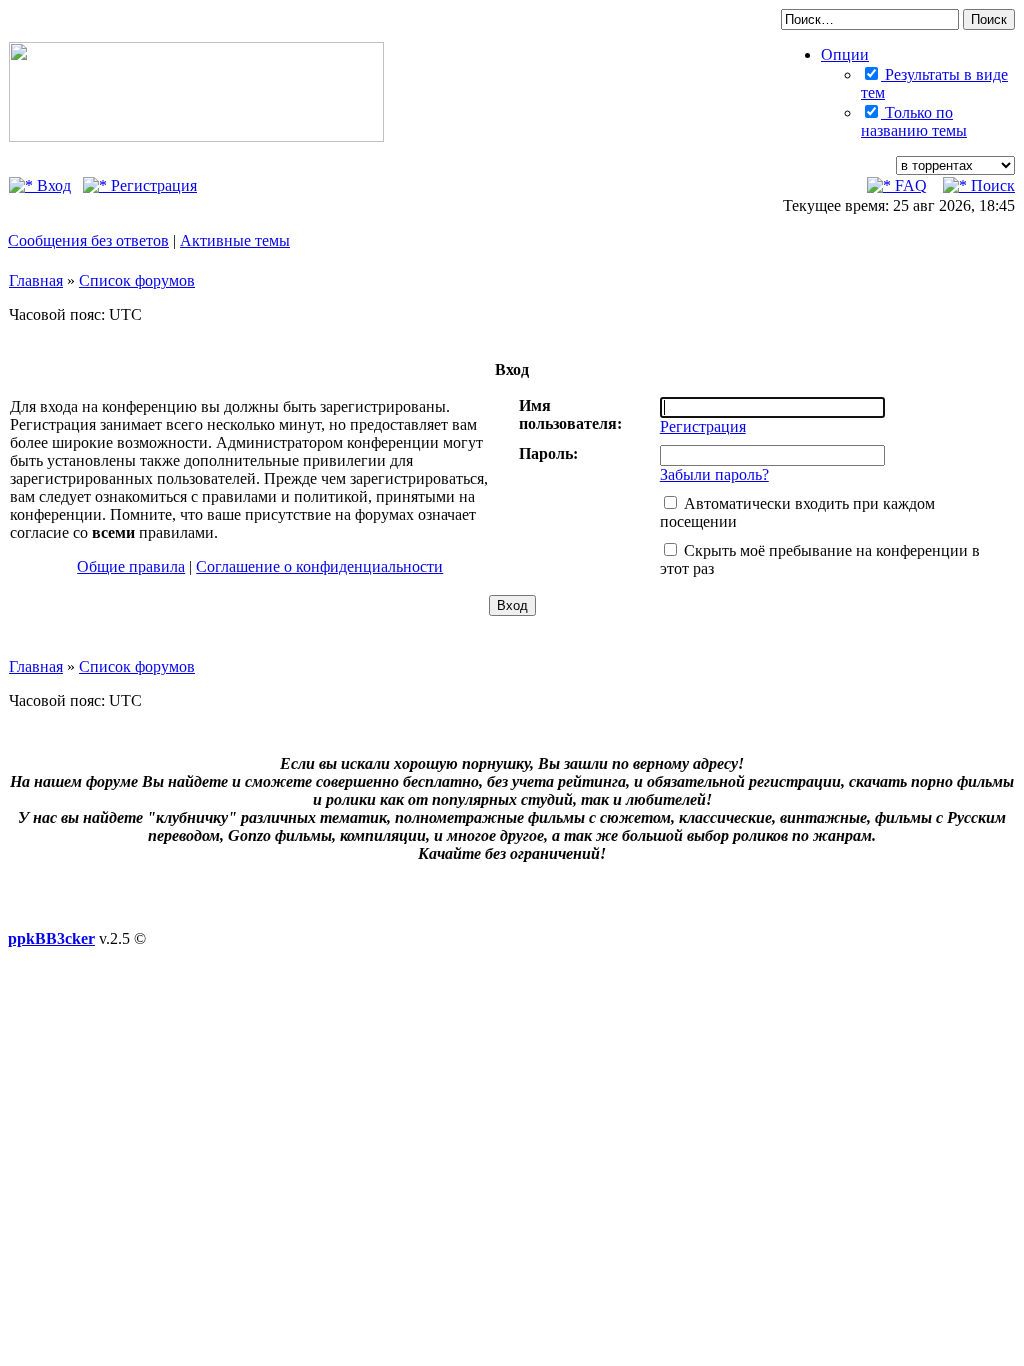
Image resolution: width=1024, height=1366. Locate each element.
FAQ (909, 185)
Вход (52, 185)
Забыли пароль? (714, 474)
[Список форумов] (196, 136)
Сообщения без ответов (88, 240)
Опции (845, 54)
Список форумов (137, 280)
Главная (36, 280)
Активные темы (235, 240)
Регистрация (152, 185)
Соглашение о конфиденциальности (319, 566)
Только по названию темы (914, 121)
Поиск (991, 185)
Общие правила (131, 566)
